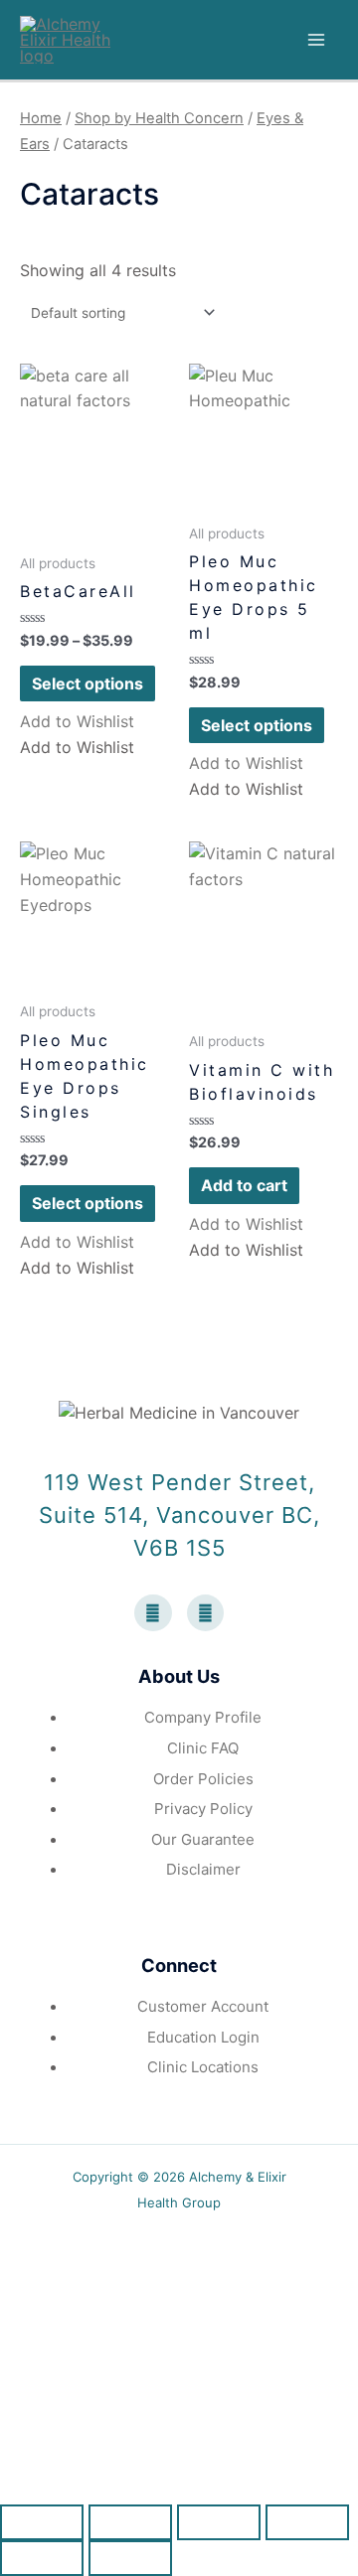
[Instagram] (206, 1613)
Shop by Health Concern (159, 118)
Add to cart (244, 1185)
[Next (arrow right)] (130, 2558)
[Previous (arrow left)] (42, 2558)
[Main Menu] (316, 40)
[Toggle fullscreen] (219, 2522)
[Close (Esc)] (42, 2522)
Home (41, 118)
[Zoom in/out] (307, 2522)
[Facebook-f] (153, 1613)
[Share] (130, 2522)
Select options (88, 683)
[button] (77, 721)
